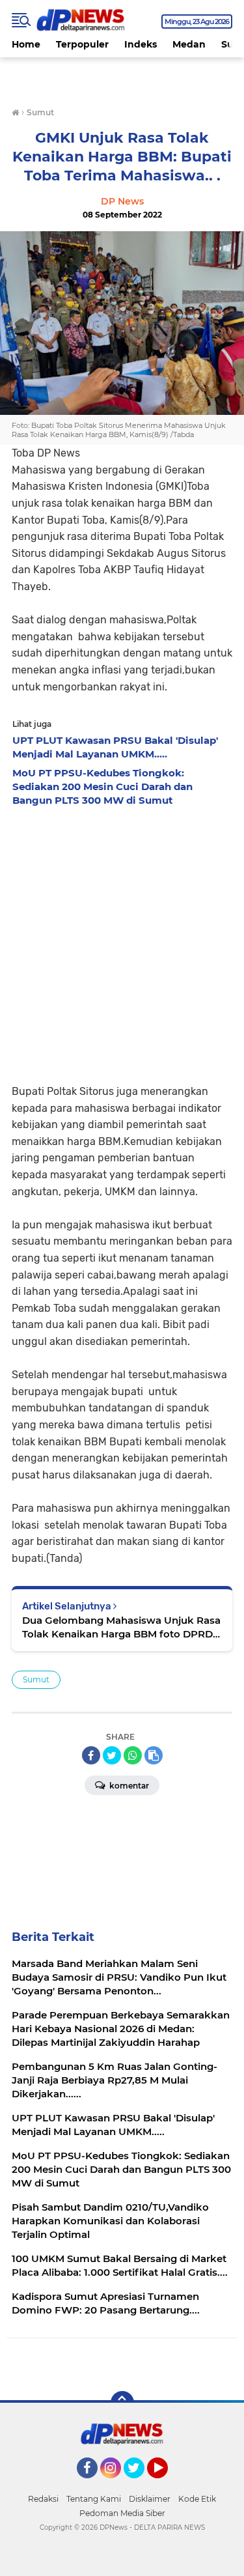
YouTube (166, 2484)
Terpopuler (82, 44)
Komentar (128, 1786)
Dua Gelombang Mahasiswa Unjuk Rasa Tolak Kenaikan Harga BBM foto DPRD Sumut (121, 1627)
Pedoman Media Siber (122, 2513)
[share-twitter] (112, 1755)
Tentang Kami (94, 2499)
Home (26, 44)
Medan (189, 44)
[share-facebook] (91, 1755)
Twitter (140, 2484)
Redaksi (43, 2499)
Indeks (141, 44)
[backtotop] (122, 2403)
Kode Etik (197, 2499)
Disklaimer (150, 2499)
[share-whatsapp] (133, 1755)
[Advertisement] (122, 941)
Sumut (36, 1679)
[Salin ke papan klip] (154, 1755)
